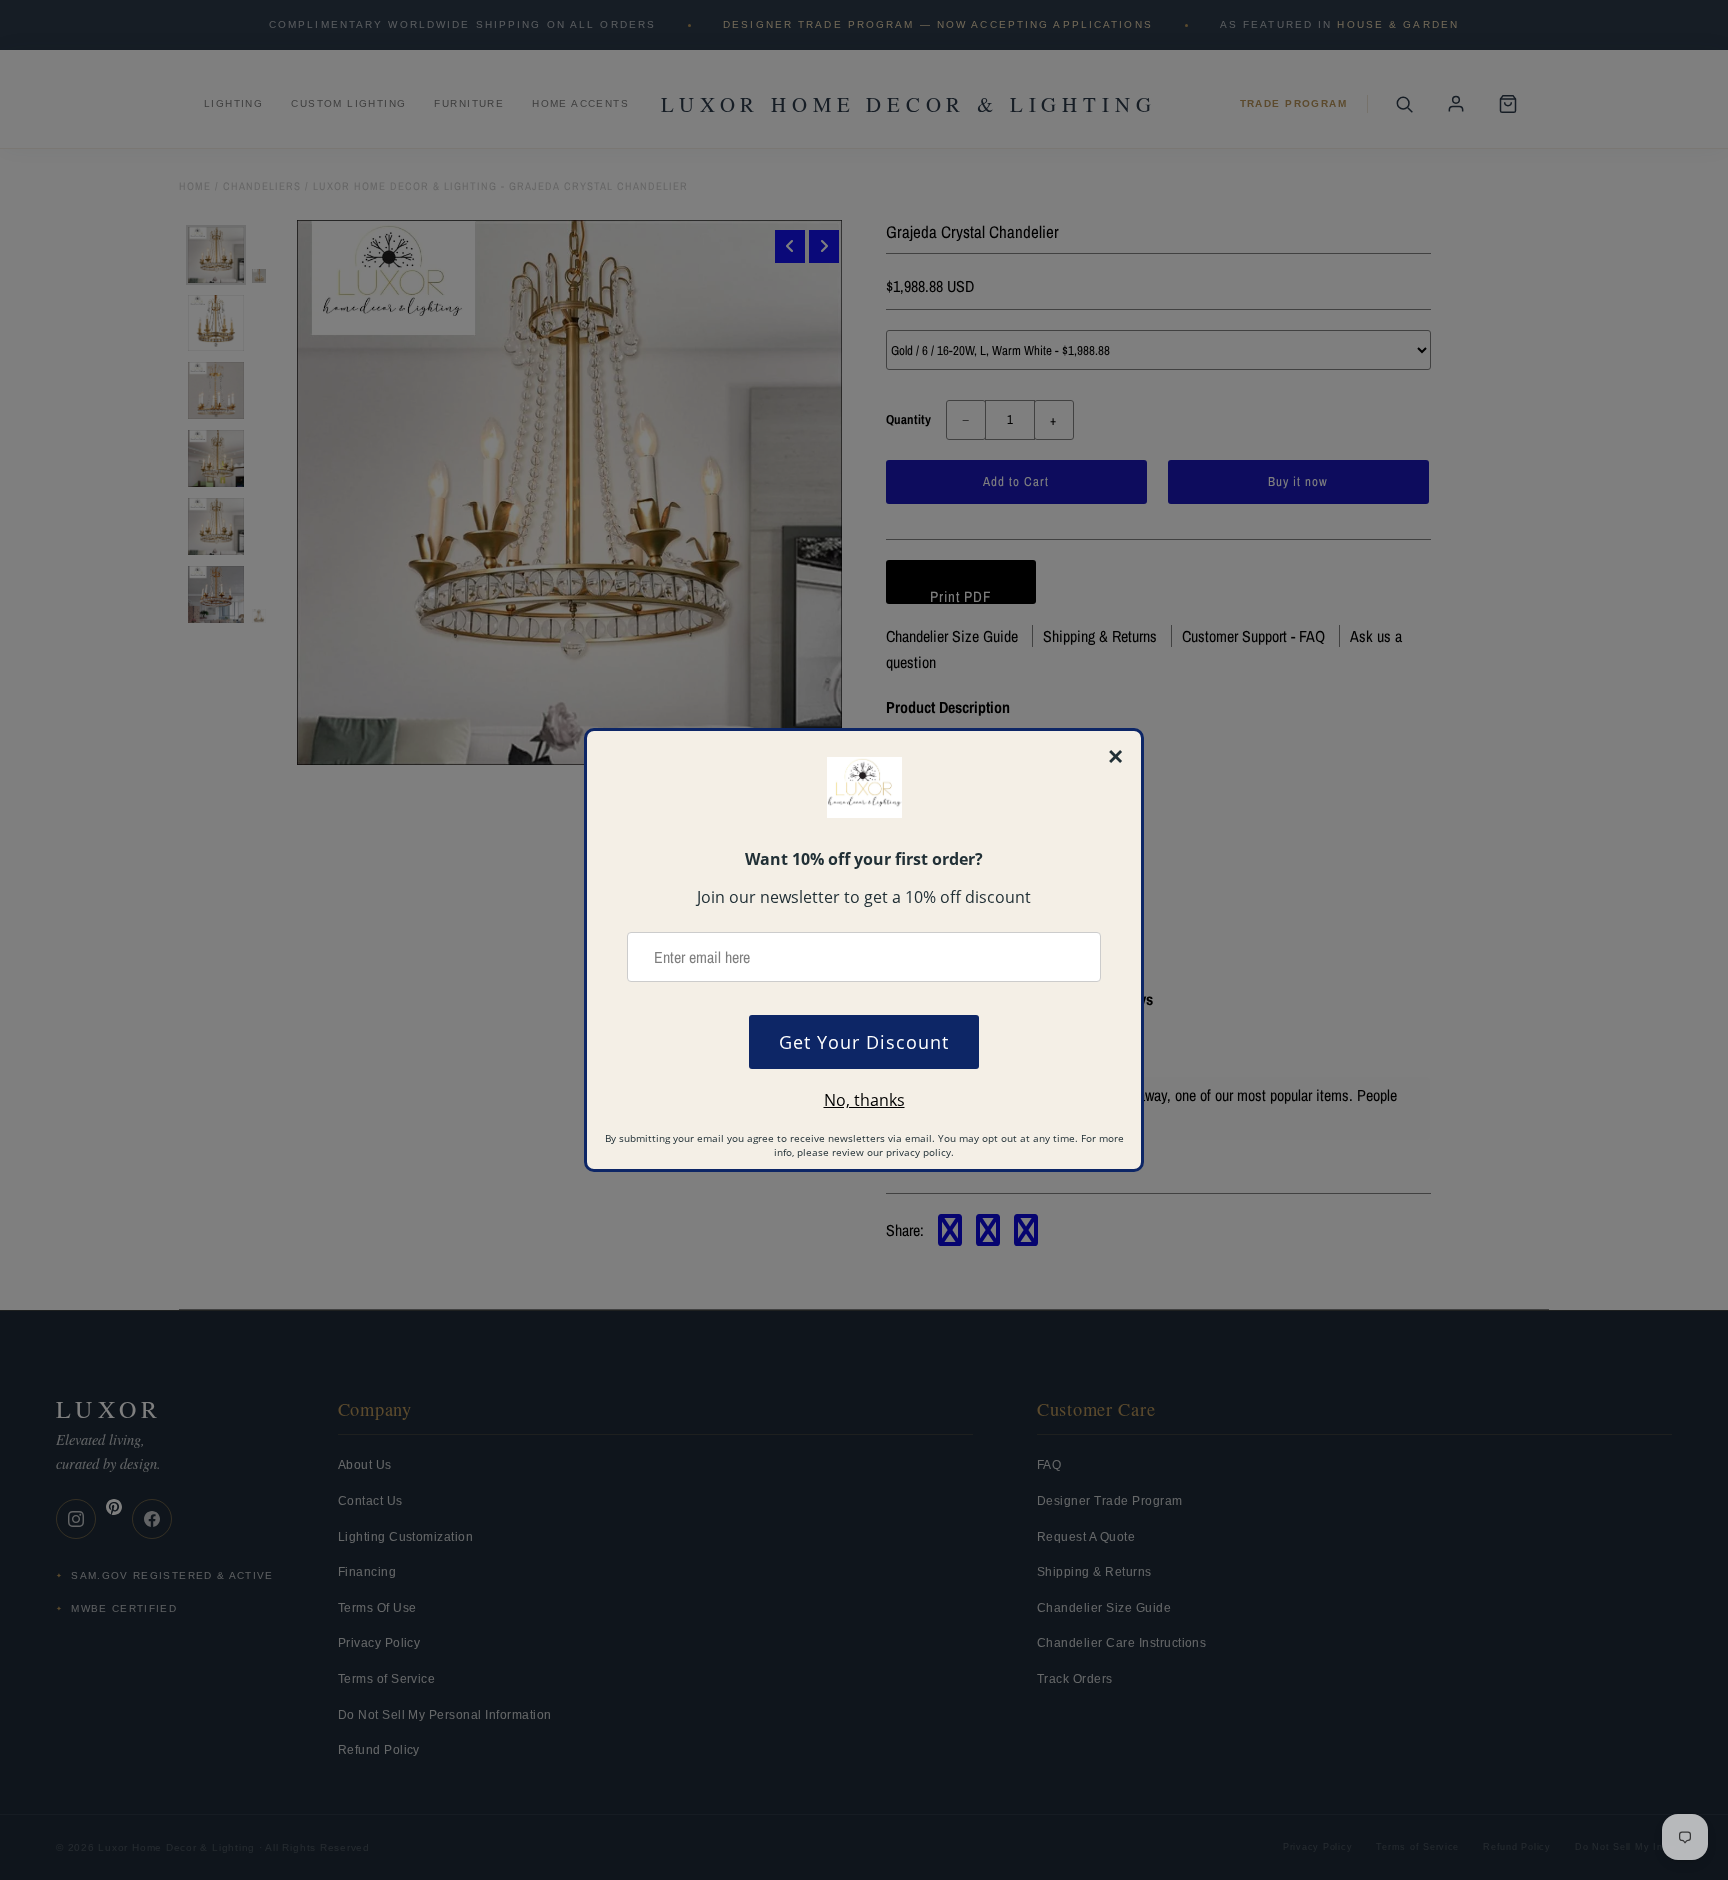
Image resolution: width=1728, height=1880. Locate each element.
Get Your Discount (864, 1042)
